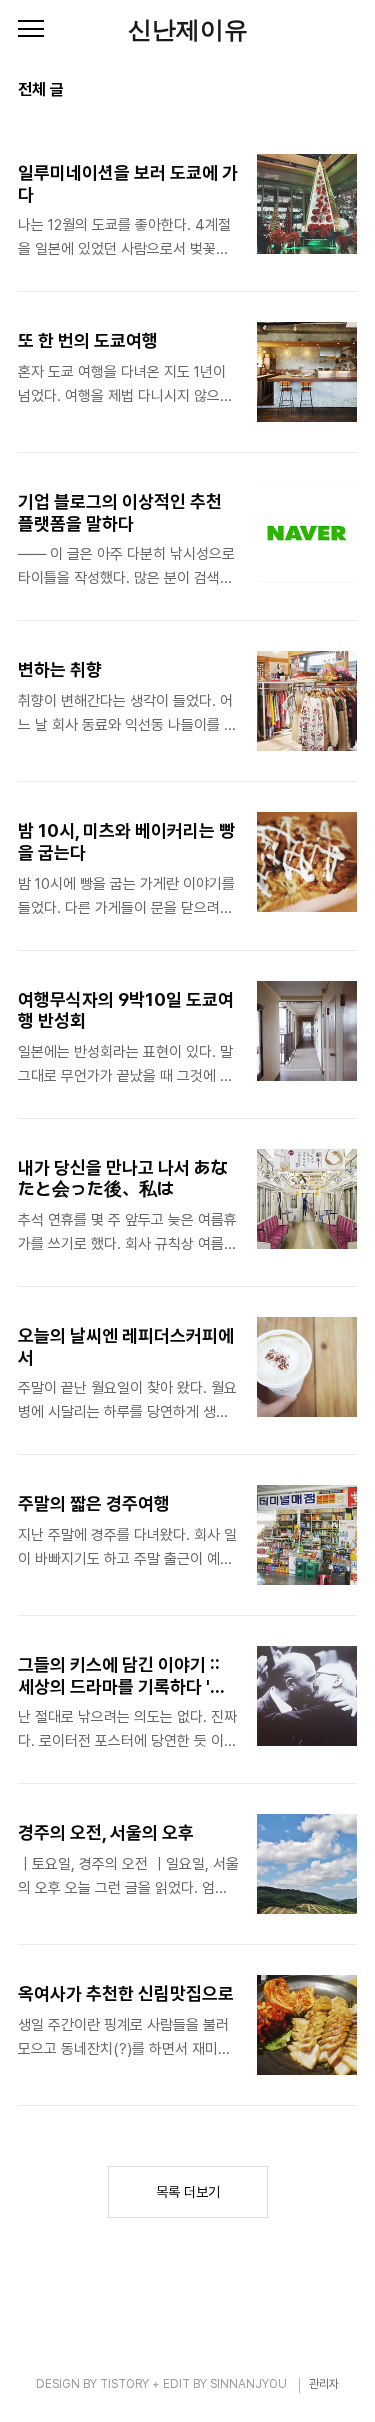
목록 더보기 (188, 2192)
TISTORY (124, 2384)
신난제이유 (188, 30)
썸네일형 (317, 92)
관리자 (324, 2384)
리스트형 (345, 92)
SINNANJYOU (248, 2384)
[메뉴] (31, 30)
